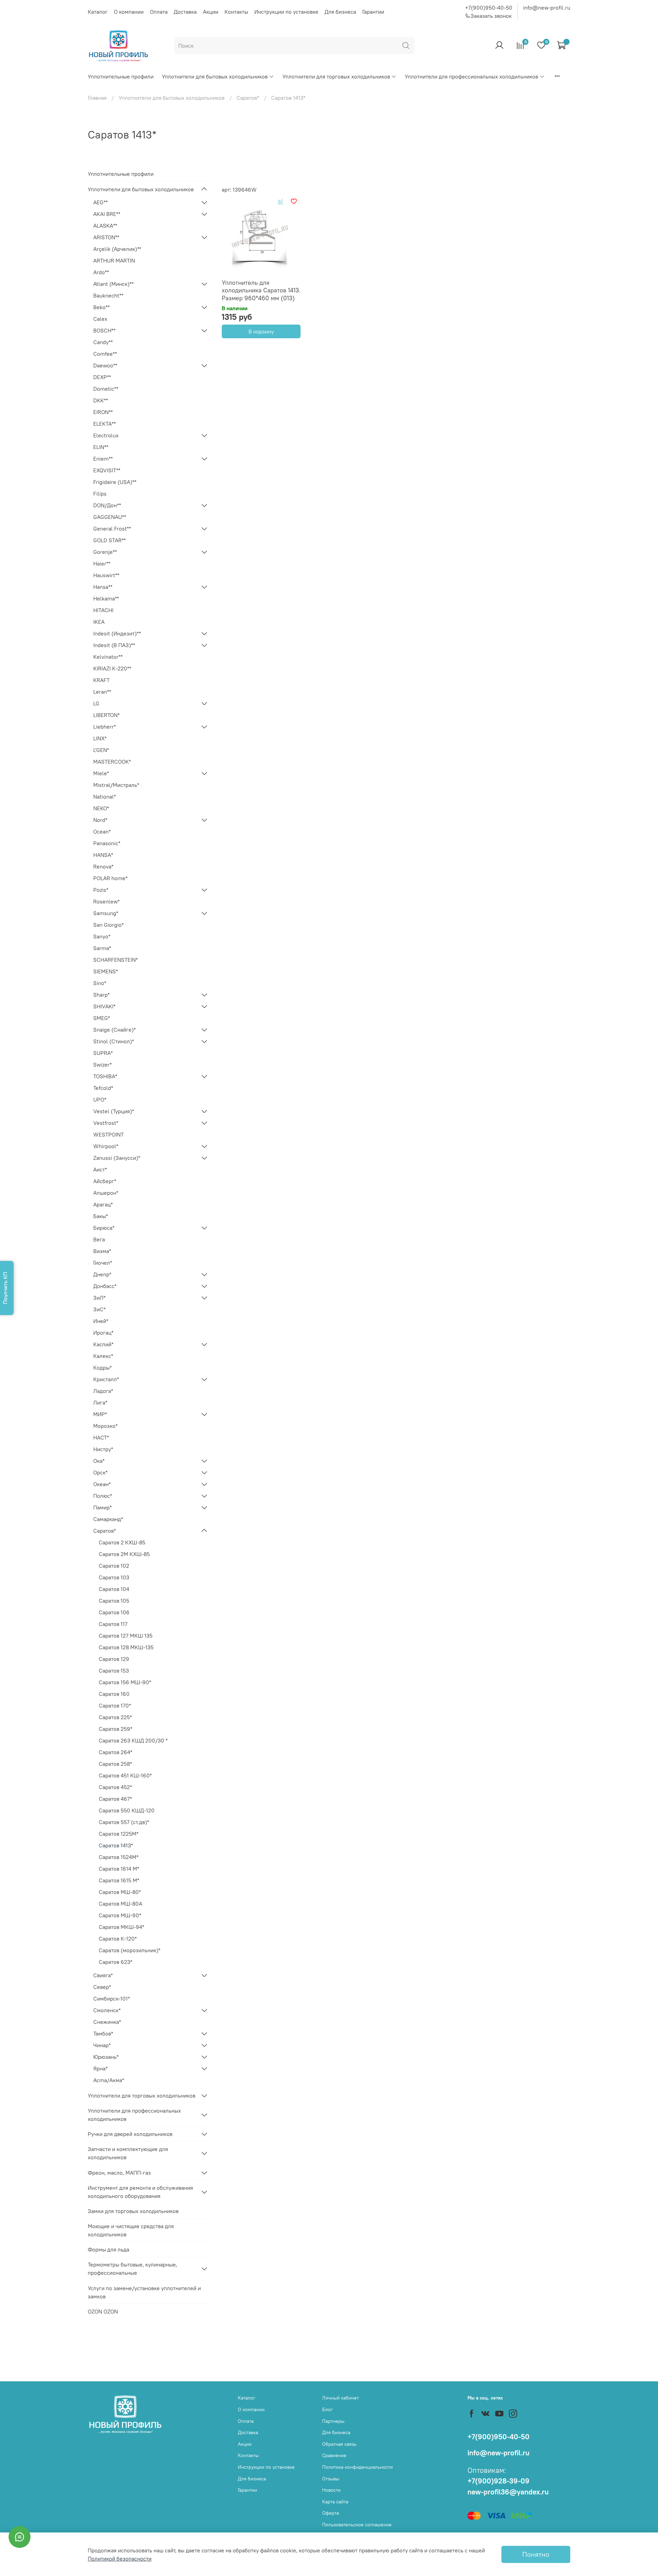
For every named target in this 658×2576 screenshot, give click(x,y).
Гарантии (373, 12)
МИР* (100, 1414)
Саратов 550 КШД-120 (127, 1810)
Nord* (100, 820)
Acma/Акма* (109, 2080)
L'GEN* (101, 750)
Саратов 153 (114, 1670)
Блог (327, 2409)
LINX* (100, 738)
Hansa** (103, 587)
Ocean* (102, 831)
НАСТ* (101, 1437)
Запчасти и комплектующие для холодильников (128, 2153)
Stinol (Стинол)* (114, 1041)
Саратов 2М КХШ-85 (124, 1554)
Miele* (101, 773)
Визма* (102, 1251)
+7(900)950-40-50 (489, 8)
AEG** (100, 202)
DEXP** (102, 377)
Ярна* (100, 2068)
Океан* (102, 1484)
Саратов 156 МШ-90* (125, 1682)
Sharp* (101, 995)
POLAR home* (110, 878)
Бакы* (101, 1216)
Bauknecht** (108, 295)
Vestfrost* (106, 1123)
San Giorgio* (108, 925)
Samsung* (106, 913)
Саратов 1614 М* (119, 1869)
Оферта (331, 2513)
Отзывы (331, 2479)
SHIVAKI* (104, 1006)
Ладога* (103, 1391)
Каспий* (103, 1344)
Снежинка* (107, 2022)
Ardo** (101, 272)
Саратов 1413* (116, 1845)
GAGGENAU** (110, 517)
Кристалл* (106, 1379)
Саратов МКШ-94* (121, 1927)
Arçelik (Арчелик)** (117, 249)
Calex (100, 319)
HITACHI (103, 610)
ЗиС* (99, 1309)
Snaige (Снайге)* (114, 1030)
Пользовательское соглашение (357, 2525)
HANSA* (103, 855)
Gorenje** (105, 552)
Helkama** (106, 598)
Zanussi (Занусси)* (117, 1158)
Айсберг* (105, 1181)
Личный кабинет (340, 2398)
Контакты (236, 12)
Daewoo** (105, 365)
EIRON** (103, 412)
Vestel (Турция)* (114, 1111)
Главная (97, 98)
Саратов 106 (114, 1612)
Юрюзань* (106, 2057)
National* (105, 797)
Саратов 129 (114, 1659)
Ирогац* (103, 1333)
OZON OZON (103, 2311)
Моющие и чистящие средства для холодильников (131, 2230)
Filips (100, 494)
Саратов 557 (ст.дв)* (124, 1822)
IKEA (99, 622)
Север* (102, 1987)
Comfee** (105, 354)
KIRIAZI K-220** (112, 668)
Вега (99, 1239)
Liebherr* (105, 727)
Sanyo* (102, 936)
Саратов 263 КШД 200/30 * (133, 1740)
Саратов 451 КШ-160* (125, 1775)
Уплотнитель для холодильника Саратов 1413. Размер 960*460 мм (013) (261, 290)
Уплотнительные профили (121, 76)
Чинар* (102, 2045)
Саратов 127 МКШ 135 (126, 1636)
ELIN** (101, 447)
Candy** (103, 342)
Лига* (100, 1402)
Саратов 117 (113, 1624)
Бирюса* (104, 1228)
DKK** (101, 400)
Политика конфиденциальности (357, 2467)
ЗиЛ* (99, 1298)
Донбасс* (105, 1286)
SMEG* (102, 1018)
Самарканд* (108, 1519)
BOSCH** (104, 330)
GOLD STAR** (109, 540)
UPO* (100, 1099)
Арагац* (103, 1204)
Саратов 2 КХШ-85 (122, 1542)
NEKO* (101, 808)
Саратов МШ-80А (120, 1904)
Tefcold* (103, 1088)
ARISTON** (106, 237)
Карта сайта (335, 2502)
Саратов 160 (114, 1694)
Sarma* (102, 948)
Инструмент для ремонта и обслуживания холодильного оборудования (140, 2192)
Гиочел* (103, 1263)
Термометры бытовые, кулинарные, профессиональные (132, 2269)
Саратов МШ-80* (120, 1892)
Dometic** (106, 389)
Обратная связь (339, 2444)
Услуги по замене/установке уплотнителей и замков (144, 2292)
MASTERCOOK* (112, 762)
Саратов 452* (115, 1787)
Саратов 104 (114, 1589)
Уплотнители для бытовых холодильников (215, 76)
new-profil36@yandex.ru (508, 2492)
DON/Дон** (107, 505)
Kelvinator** (108, 657)
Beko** (101, 307)
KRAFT (101, 680)
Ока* (99, 1461)
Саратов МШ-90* (120, 1915)
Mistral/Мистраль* (116, 785)
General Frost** (112, 528)
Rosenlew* (106, 901)
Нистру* (103, 1449)
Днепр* (102, 1274)
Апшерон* (106, 1193)
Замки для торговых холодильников (133, 2211)
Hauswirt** (106, 575)
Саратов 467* (115, 1799)
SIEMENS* (106, 971)
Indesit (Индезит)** (117, 633)
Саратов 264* (115, 1752)
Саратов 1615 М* (119, 1880)
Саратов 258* (115, 1764)
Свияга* (103, 1975)
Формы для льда (108, 2249)
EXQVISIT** (107, 470)
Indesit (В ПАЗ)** (114, 645)
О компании (129, 12)
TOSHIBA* (105, 1076)
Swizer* (102, 1065)
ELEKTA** (105, 424)
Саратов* (248, 98)
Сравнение (334, 2455)
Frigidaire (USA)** (115, 482)
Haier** (102, 563)
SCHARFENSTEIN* (115, 960)
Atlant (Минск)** (113, 284)
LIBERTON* (106, 715)
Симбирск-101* (112, 1998)
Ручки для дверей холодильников (130, 2134)
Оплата (159, 12)
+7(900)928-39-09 (498, 2481)
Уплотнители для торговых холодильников (336, 76)
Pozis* (101, 890)
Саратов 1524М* (119, 1857)
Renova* (103, 866)
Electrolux (106, 435)
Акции (211, 12)
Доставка (185, 12)
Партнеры (333, 2421)
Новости (331, 2490)
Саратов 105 (114, 1601)
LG (96, 703)
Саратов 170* (115, 1705)
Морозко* (105, 1426)
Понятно (536, 2554)
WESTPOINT (108, 1134)
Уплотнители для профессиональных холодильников (471, 76)
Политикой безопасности (120, 2559)
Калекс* (103, 1356)
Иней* (101, 1321)
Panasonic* (107, 843)
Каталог (98, 12)
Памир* (102, 1507)
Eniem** (103, 459)
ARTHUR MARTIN (114, 260)
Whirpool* (106, 1146)
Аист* (100, 1169)
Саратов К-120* (118, 1939)
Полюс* (103, 1496)
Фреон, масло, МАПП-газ (119, 2173)
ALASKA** (105, 226)
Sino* (100, 983)
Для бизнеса (340, 12)
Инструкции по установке (286, 12)
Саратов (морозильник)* (130, 1950)
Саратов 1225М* (119, 1834)
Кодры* (102, 1368)
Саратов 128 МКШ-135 (126, 1647)
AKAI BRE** (107, 214)
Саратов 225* (115, 1717)
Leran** (102, 692)
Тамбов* (103, 2033)
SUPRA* (103, 1053)
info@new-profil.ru (547, 8)
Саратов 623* (115, 1962)
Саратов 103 (114, 1577)
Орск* (100, 1472)
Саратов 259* (115, 1729)
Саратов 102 (114, 1566)
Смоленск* (107, 2010)
